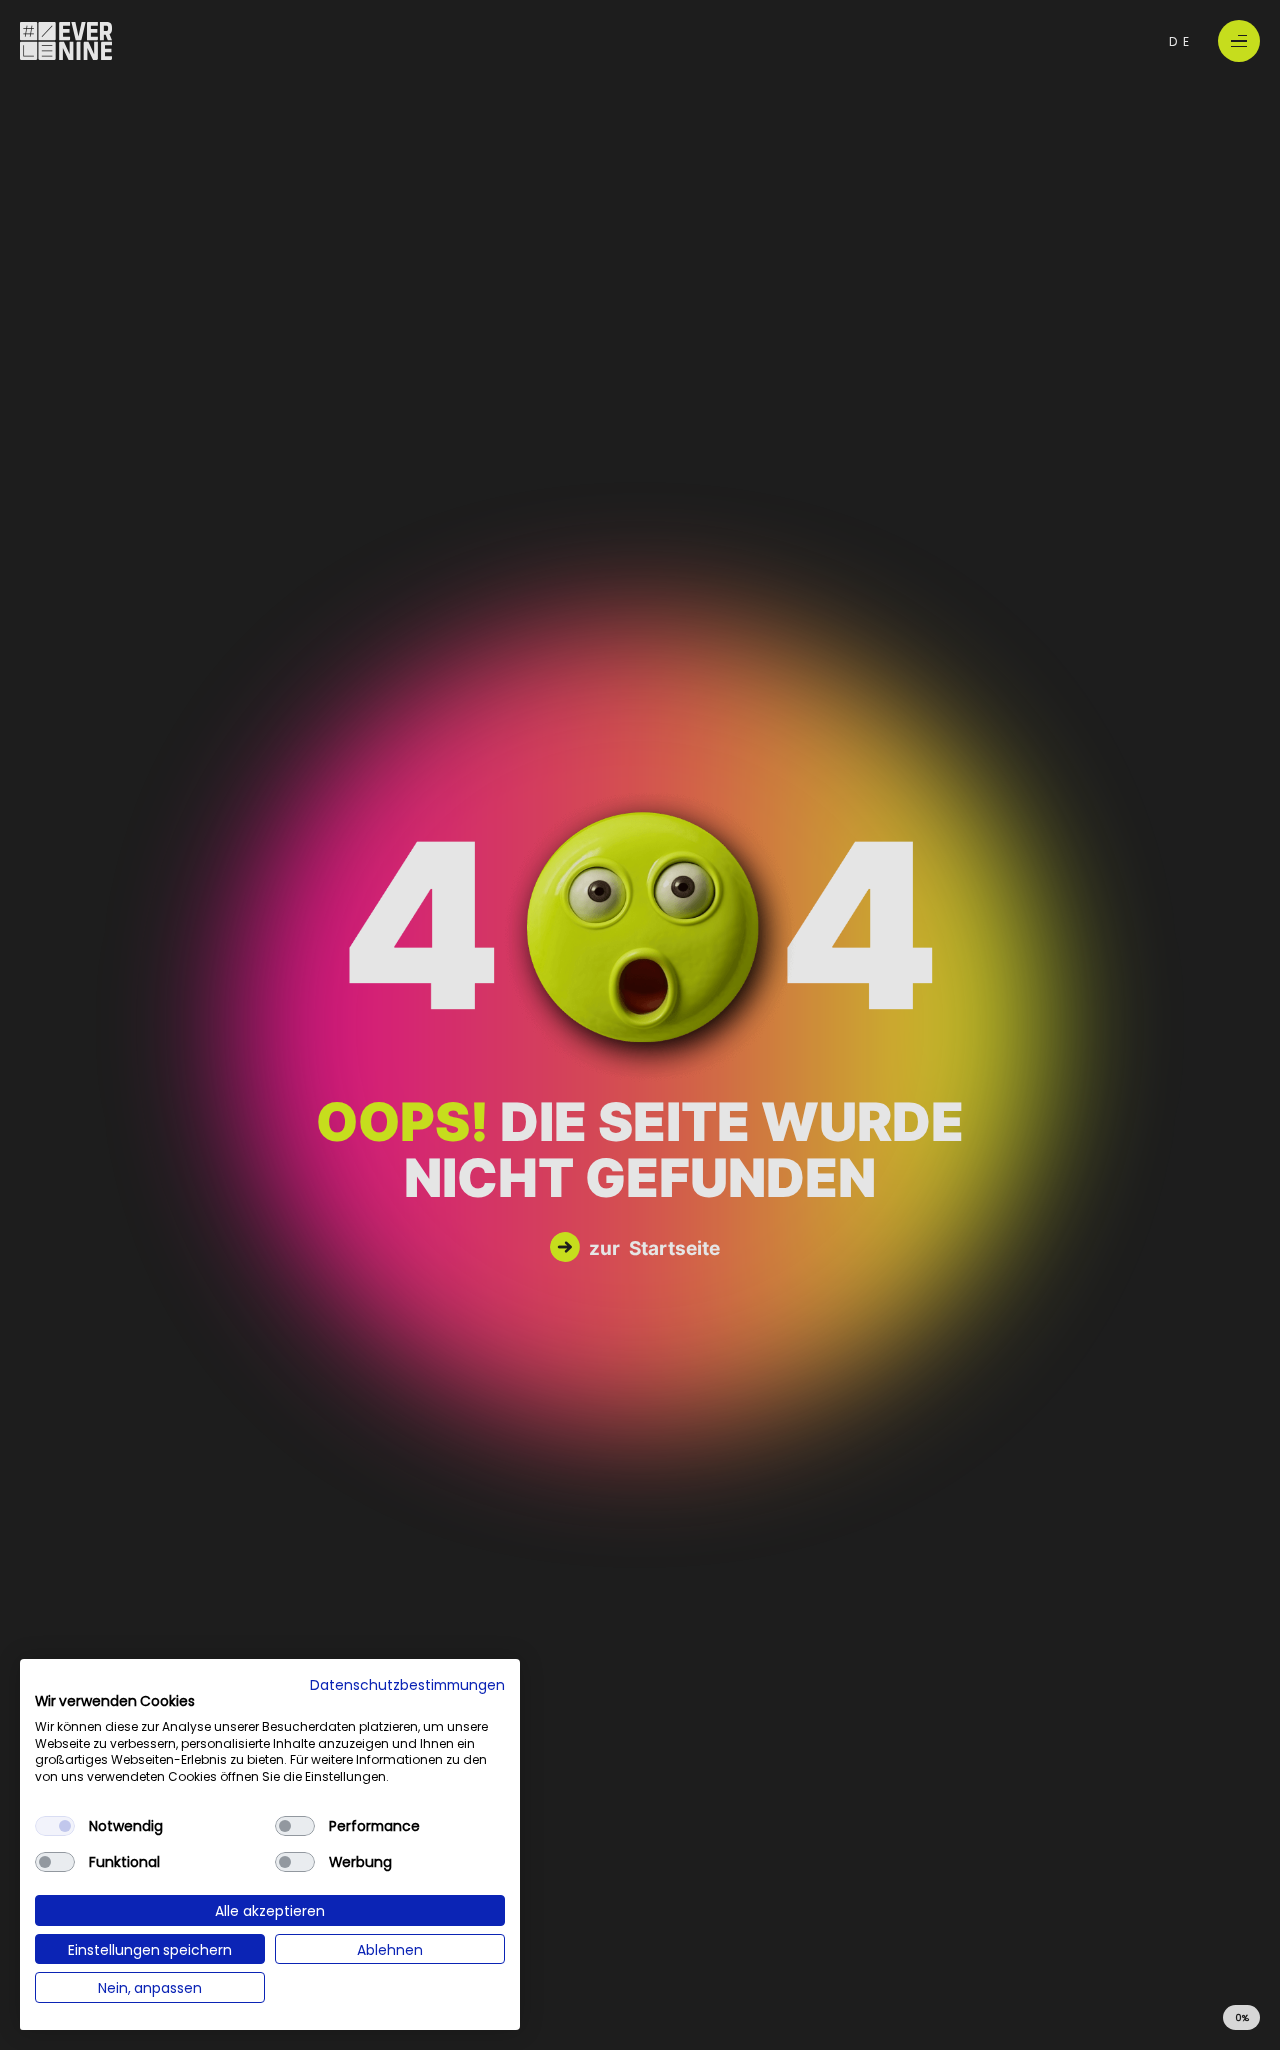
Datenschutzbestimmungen (407, 1684)
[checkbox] (55, 1826)
